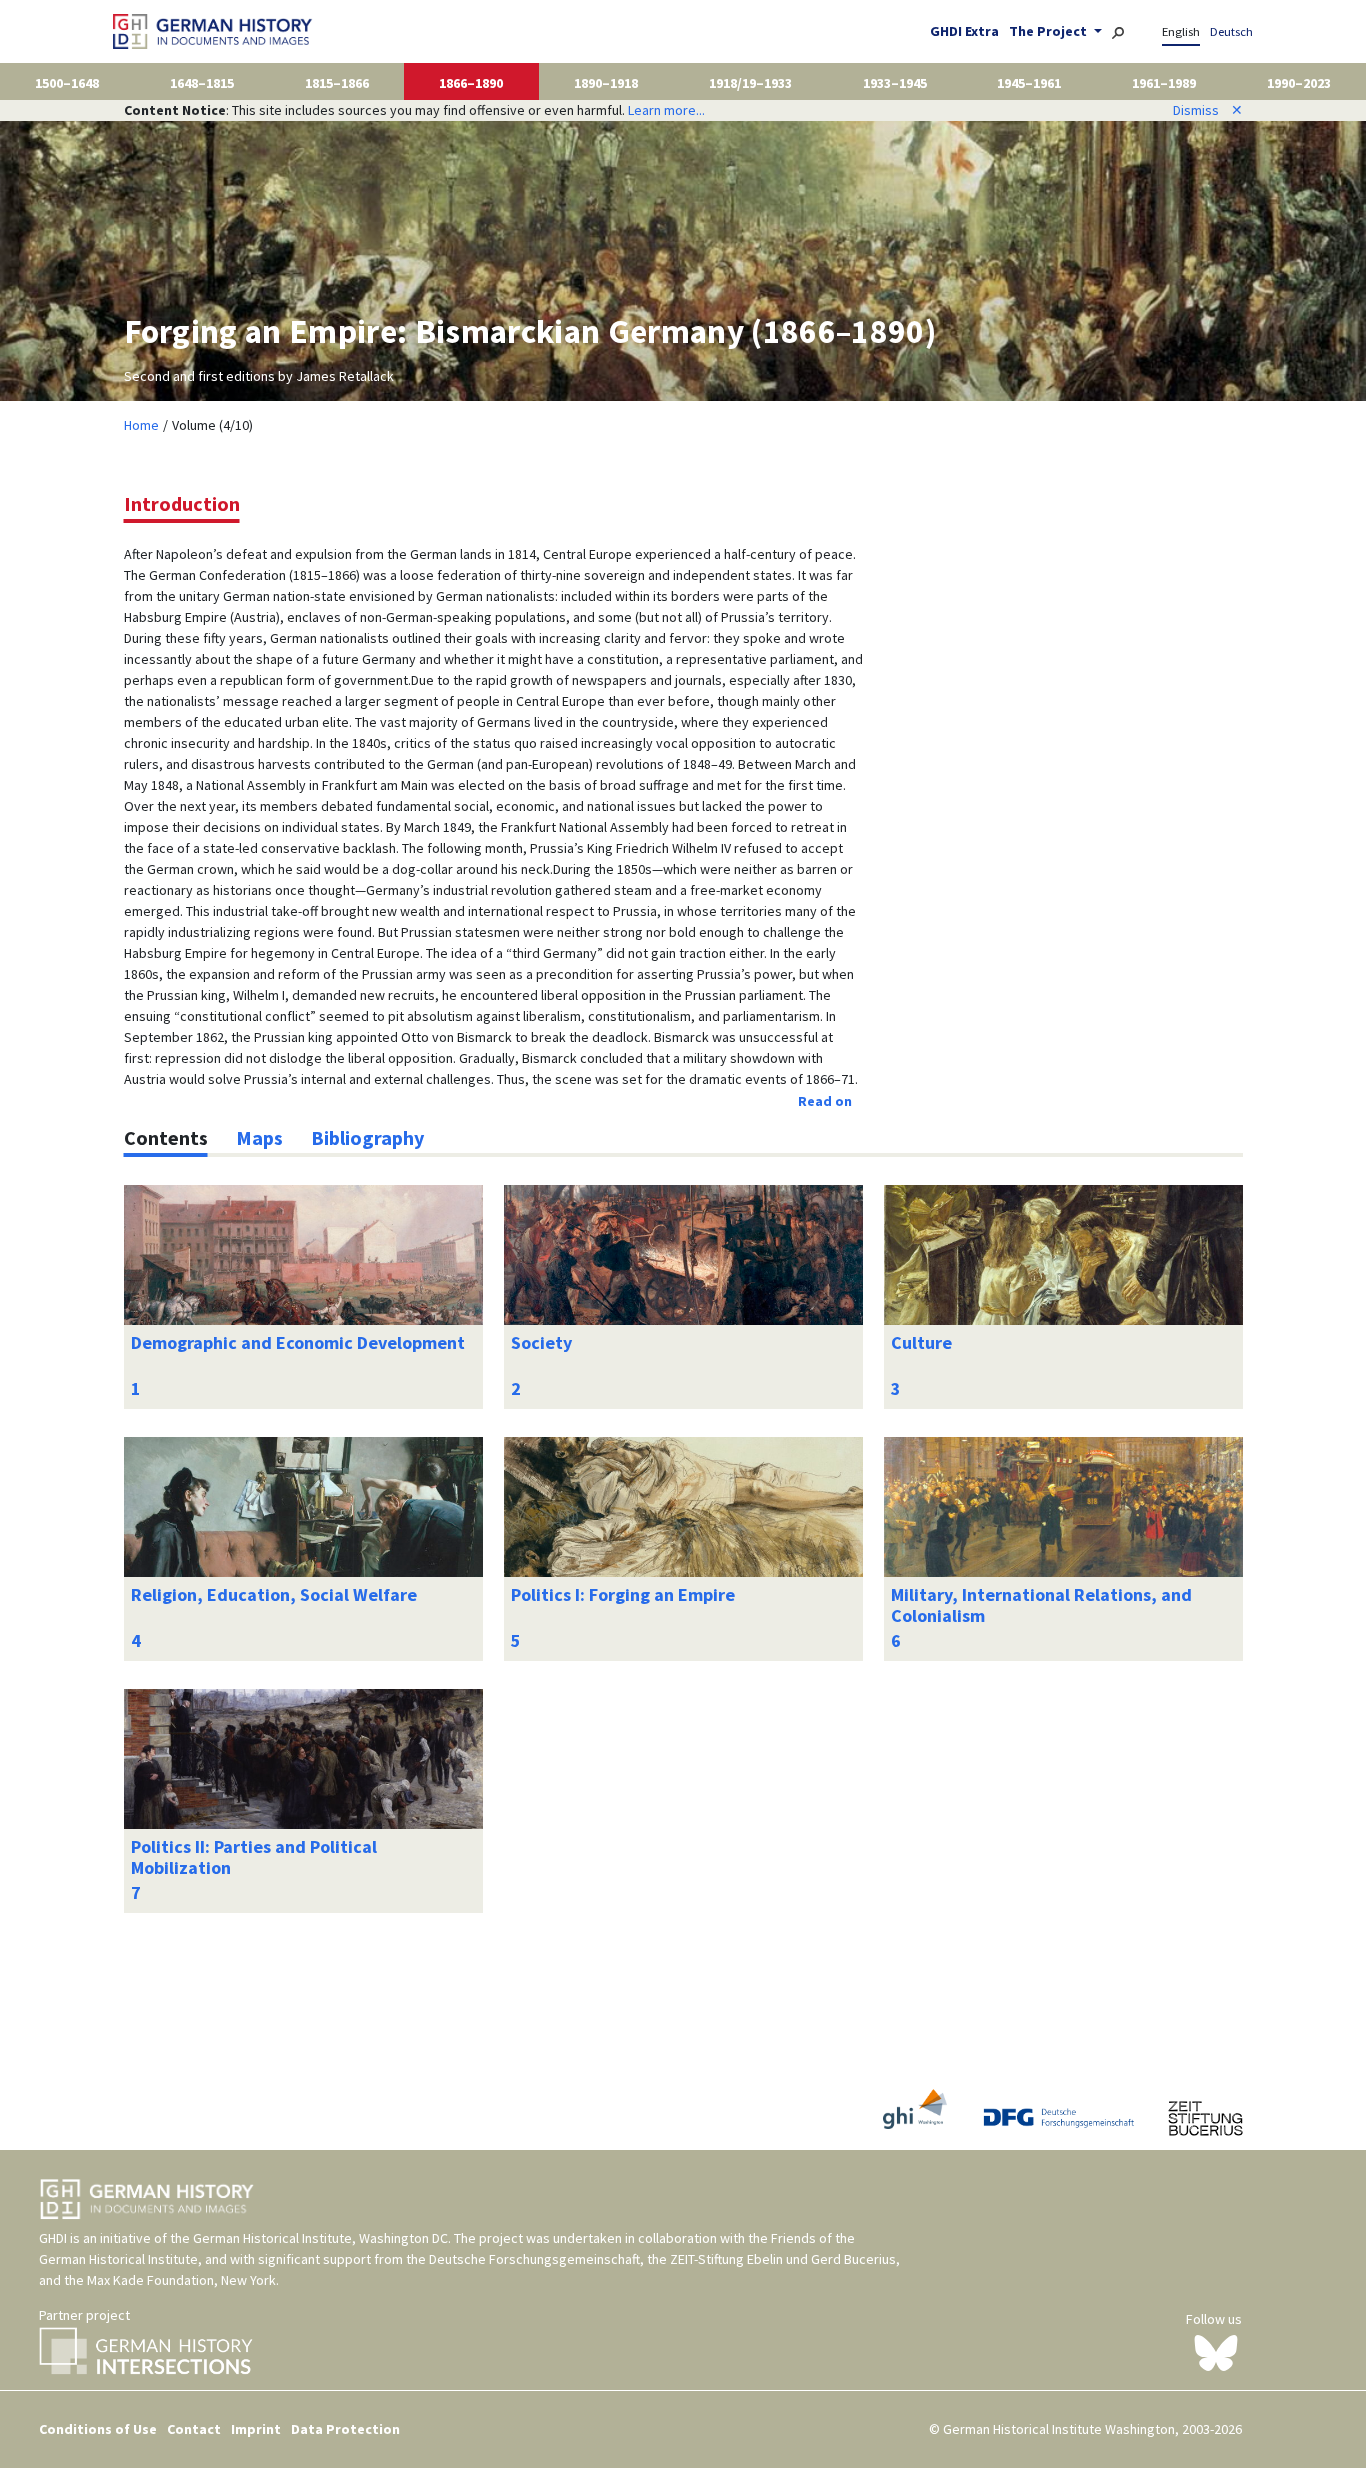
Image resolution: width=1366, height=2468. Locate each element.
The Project (1049, 31)
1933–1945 (895, 83)
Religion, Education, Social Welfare (274, 1594)
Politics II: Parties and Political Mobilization (254, 1857)
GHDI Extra (964, 31)
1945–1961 (1029, 83)
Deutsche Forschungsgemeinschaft (534, 2259)
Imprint (256, 2429)
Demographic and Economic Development (298, 1342)
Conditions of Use (98, 2429)
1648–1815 (202, 83)
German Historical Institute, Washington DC (320, 2238)
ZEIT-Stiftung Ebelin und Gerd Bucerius (783, 2259)
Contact (194, 2429)
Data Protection (345, 2429)
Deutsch (1231, 31)
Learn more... (666, 110)
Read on (825, 1101)
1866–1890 (471, 83)
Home (141, 425)
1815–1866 (337, 83)
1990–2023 (1299, 83)
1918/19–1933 (750, 83)
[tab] (166, 1138)
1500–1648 (67, 83)
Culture (921, 1342)
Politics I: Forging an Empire (623, 1594)
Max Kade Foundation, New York (181, 2280)
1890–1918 (606, 83)
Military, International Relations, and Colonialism (1041, 1605)
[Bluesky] (1216, 2352)
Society (541, 1342)
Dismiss (1208, 110)
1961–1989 (1164, 83)
